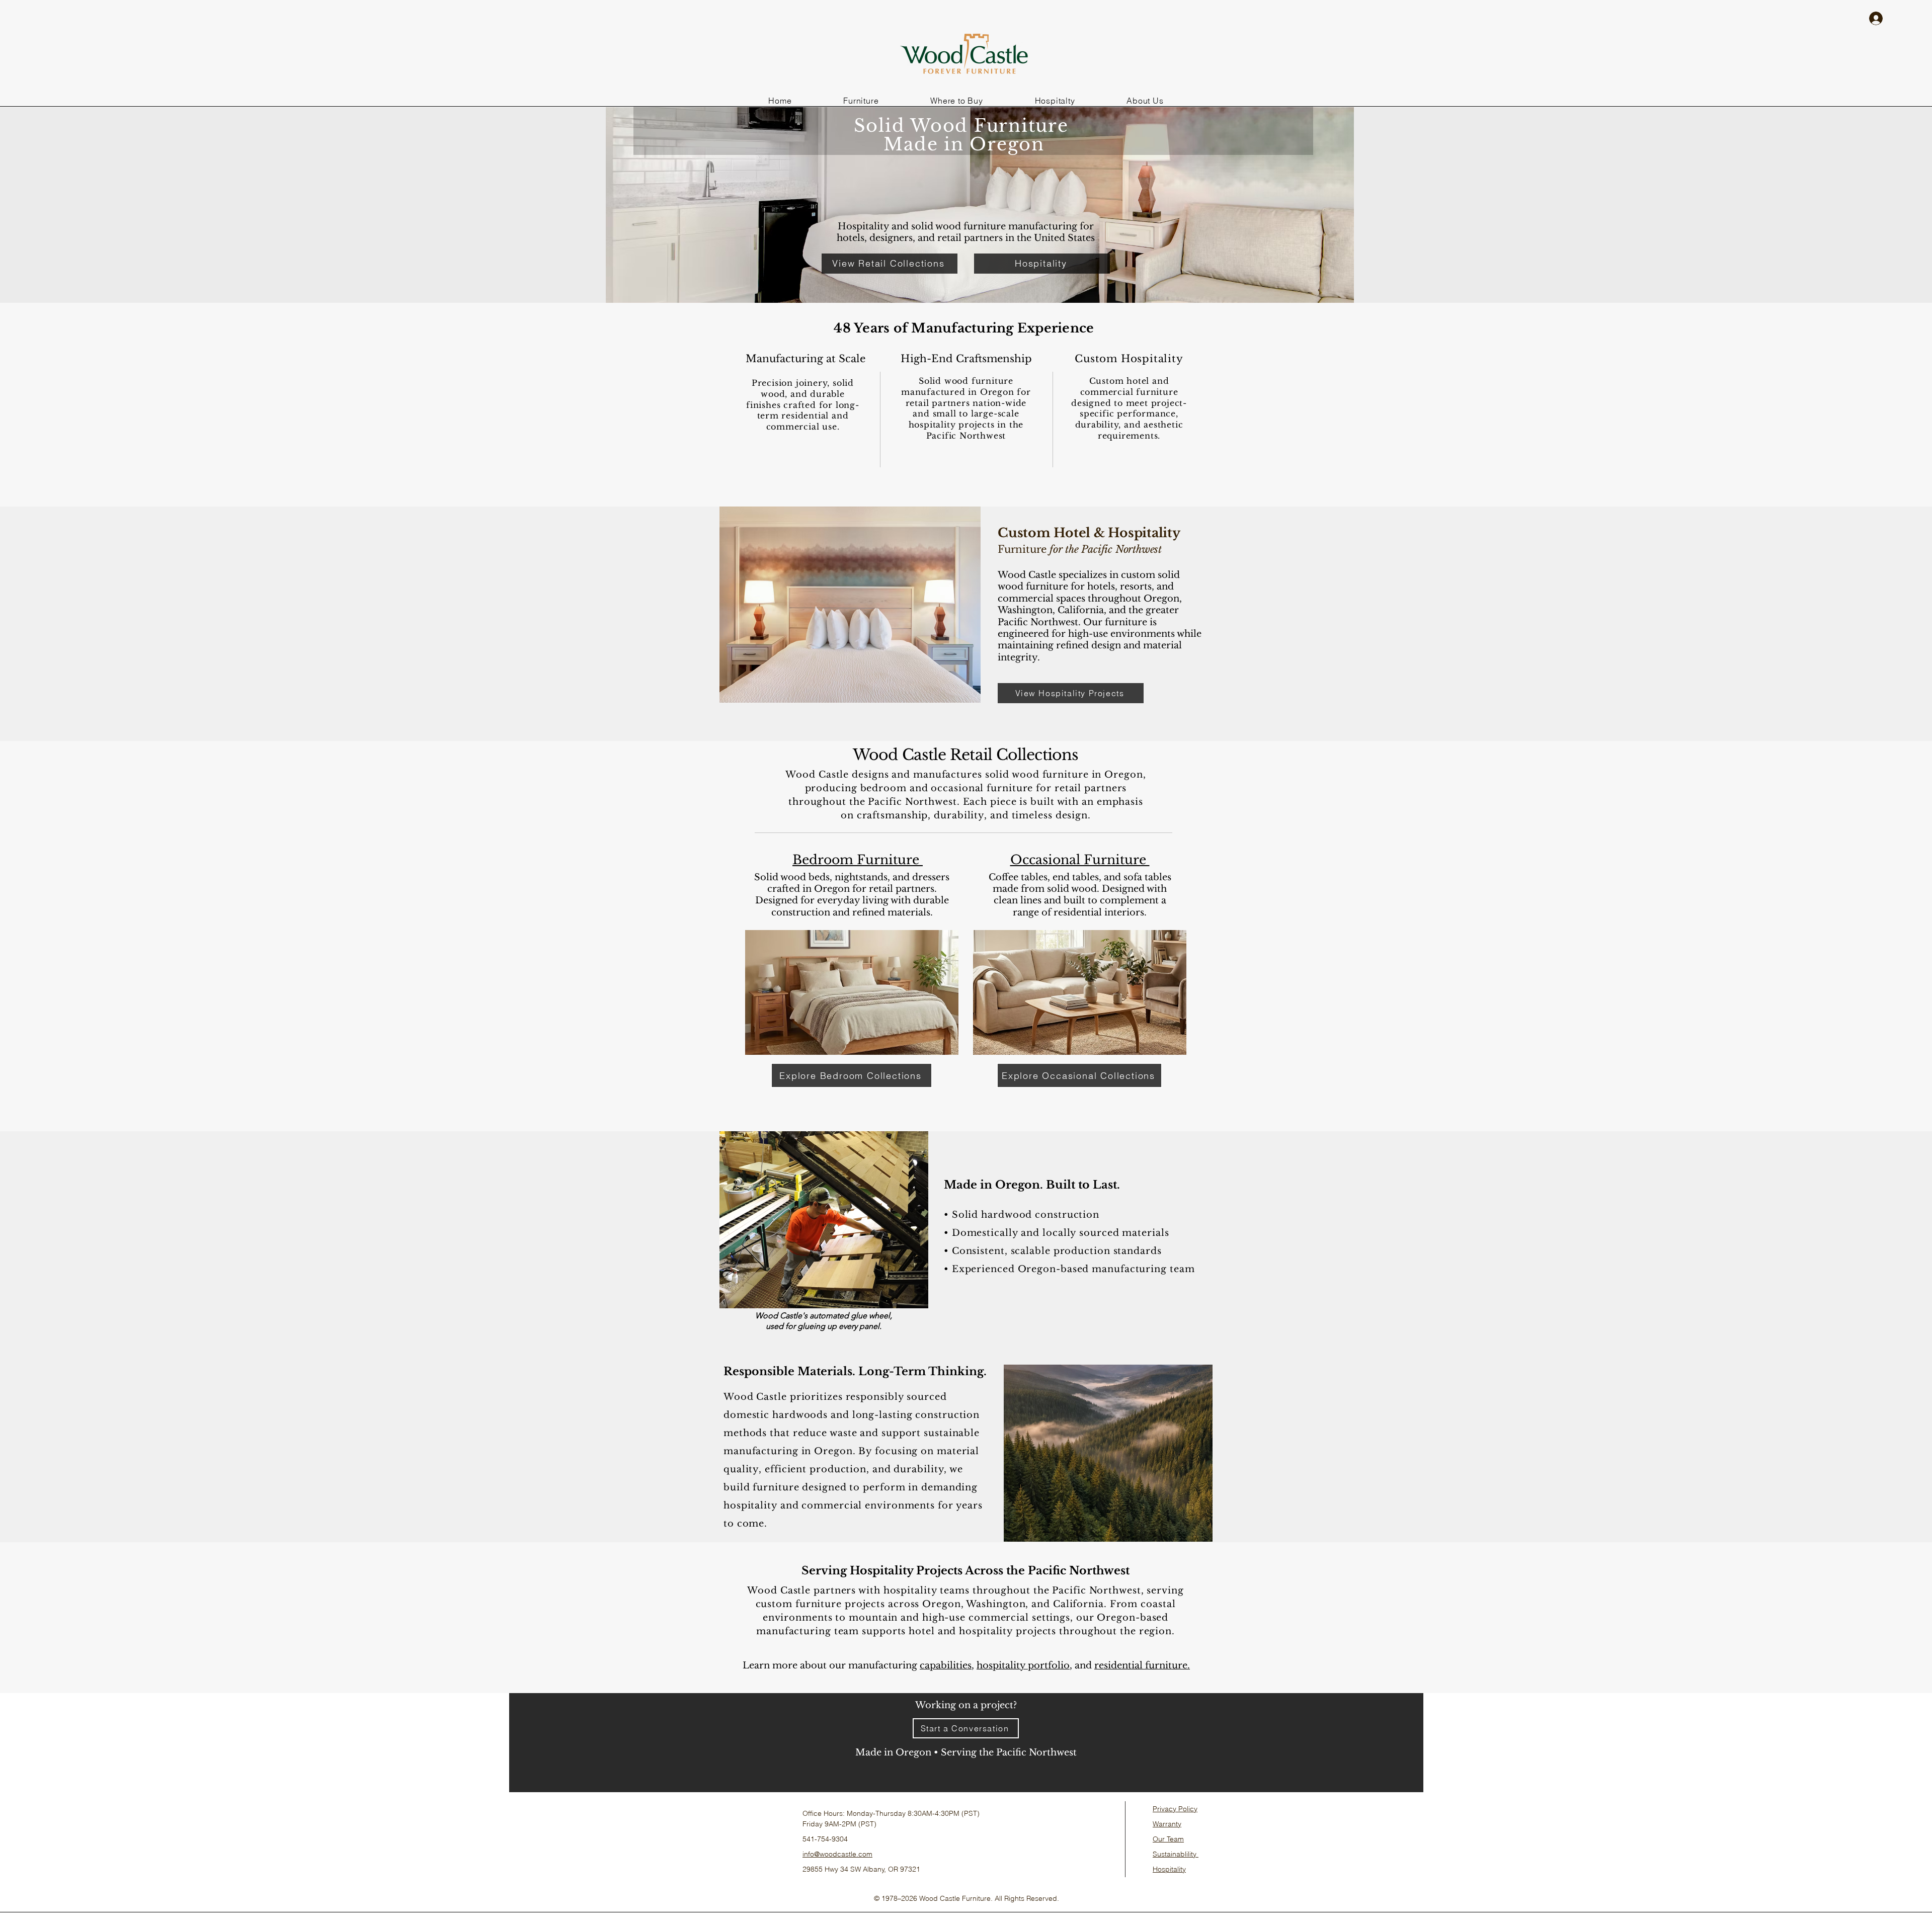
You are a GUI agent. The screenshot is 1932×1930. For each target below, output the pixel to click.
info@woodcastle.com (837, 1854)
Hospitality (1169, 1869)
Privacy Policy (1175, 1809)
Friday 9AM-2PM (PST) (839, 1824)
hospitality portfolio (1023, 1665)
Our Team (1168, 1839)
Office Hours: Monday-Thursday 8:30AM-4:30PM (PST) (891, 1813)
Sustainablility (1176, 1854)
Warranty (1167, 1824)
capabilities (946, 1665)
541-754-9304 (825, 1839)
